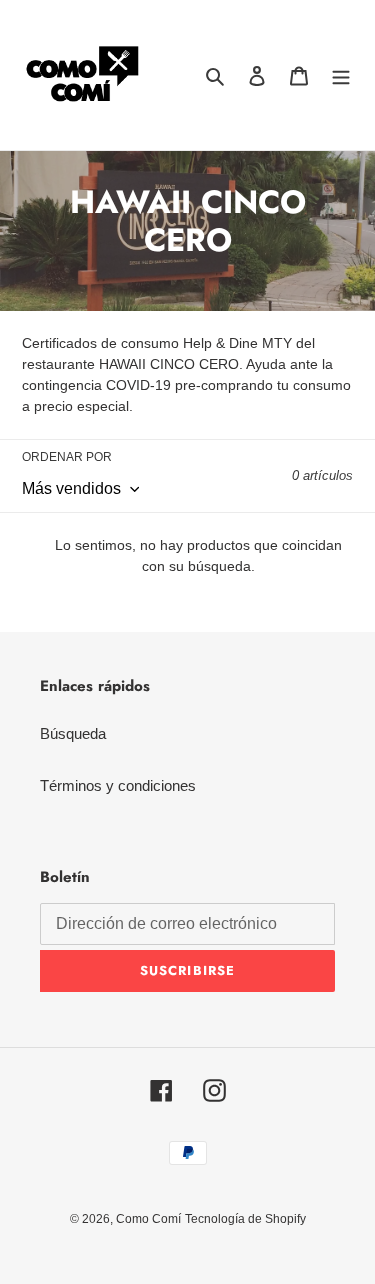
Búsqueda (73, 733)
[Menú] (341, 75)
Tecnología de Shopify (245, 1219)
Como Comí (148, 1219)
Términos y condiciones (118, 785)
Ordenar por (67, 457)
